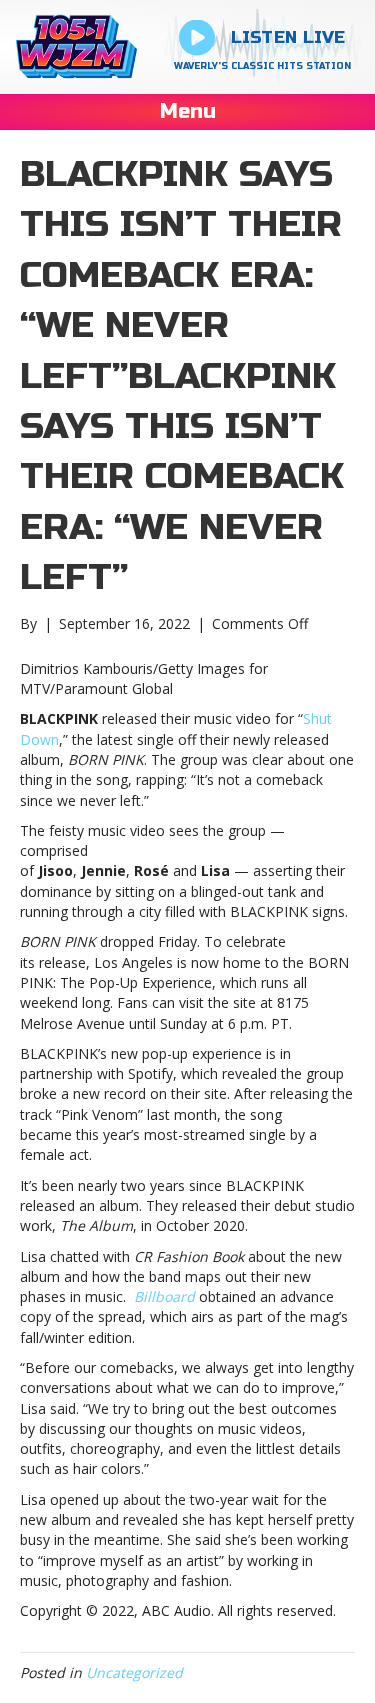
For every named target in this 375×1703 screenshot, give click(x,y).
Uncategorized (134, 1672)
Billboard (164, 1296)
